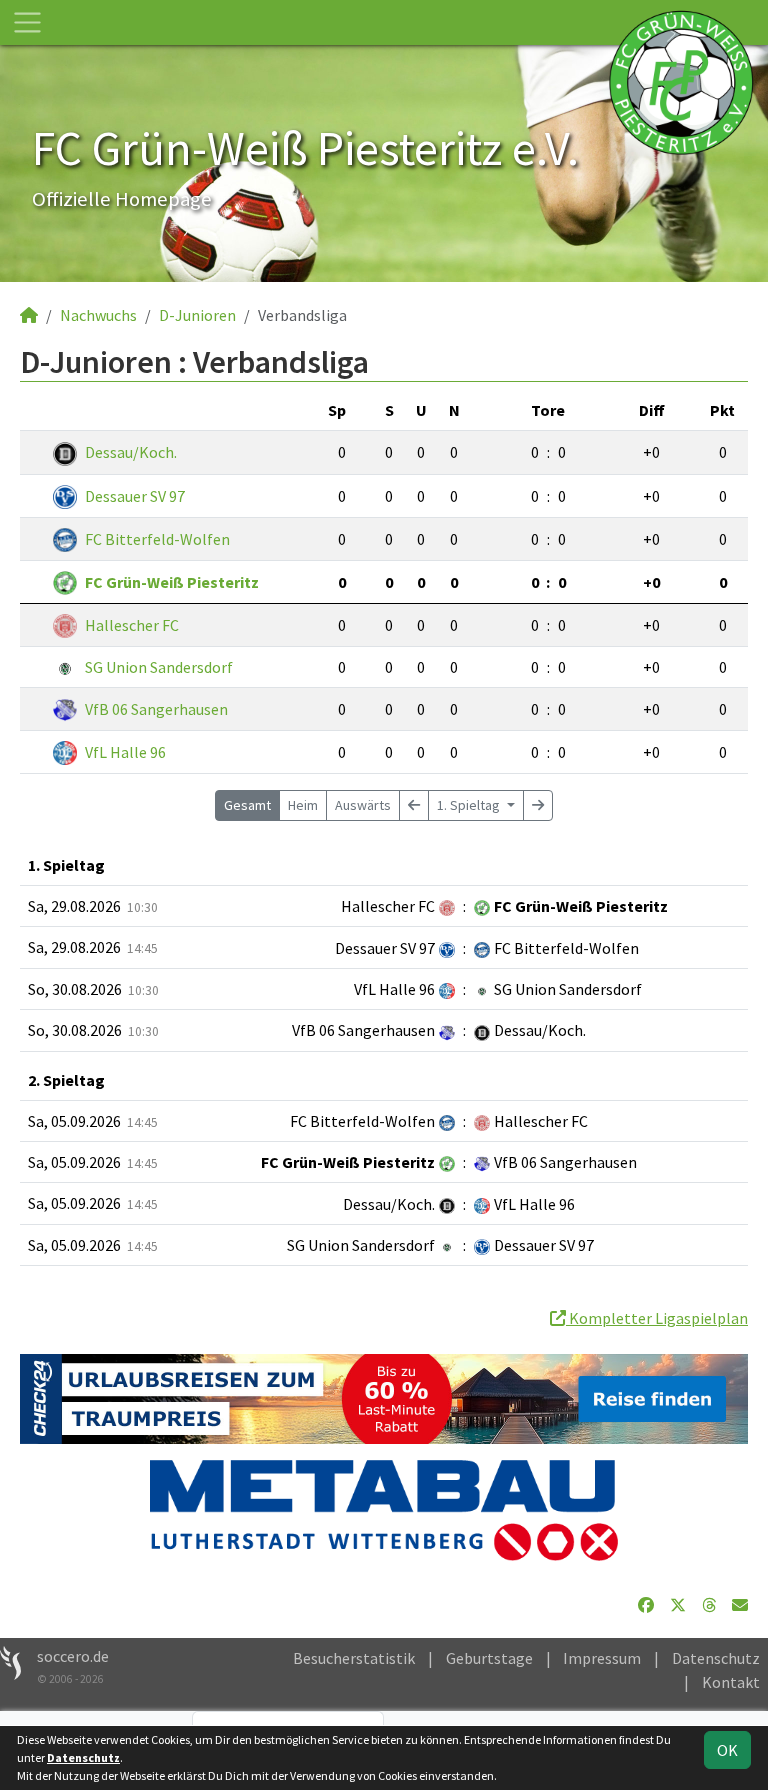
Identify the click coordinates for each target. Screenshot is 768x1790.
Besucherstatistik (354, 1658)
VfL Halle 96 (125, 752)
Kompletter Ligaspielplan (657, 1318)
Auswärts (363, 805)
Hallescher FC (132, 625)
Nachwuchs (98, 315)
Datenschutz (716, 1658)
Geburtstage (489, 1658)
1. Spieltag (470, 805)
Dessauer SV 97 (135, 496)
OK (727, 1750)
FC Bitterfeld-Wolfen (157, 539)
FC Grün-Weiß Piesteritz (172, 582)
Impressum (602, 1658)
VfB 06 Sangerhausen (156, 709)
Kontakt (731, 1682)
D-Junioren (197, 315)
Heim (303, 805)
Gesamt (247, 805)
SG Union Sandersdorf (159, 667)
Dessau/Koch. (131, 452)
